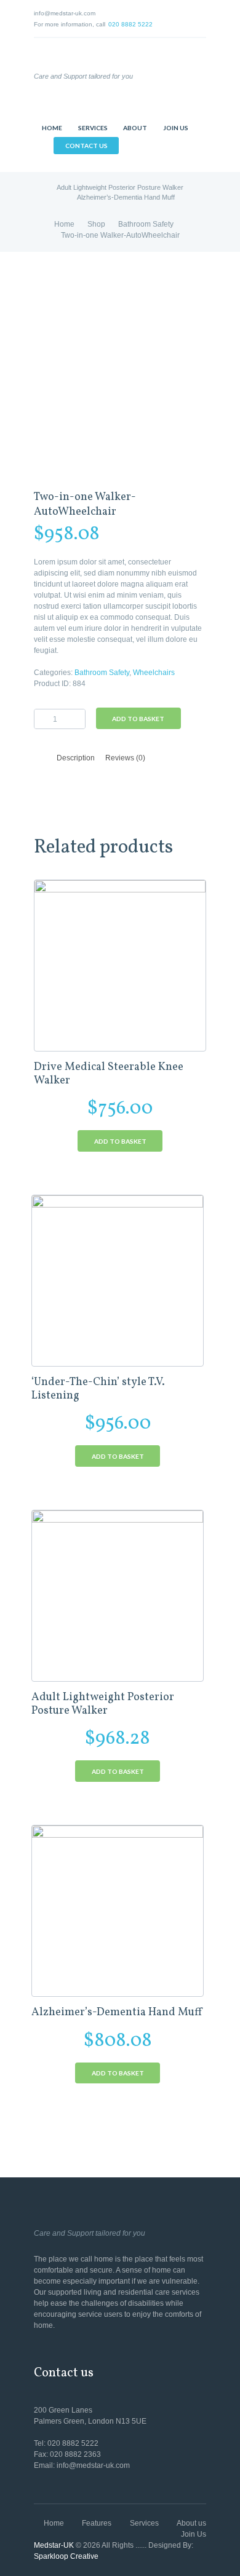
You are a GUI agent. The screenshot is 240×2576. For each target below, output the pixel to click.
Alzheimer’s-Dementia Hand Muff (126, 197)
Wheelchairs (154, 673)
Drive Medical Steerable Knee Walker (109, 1074)
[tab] (76, 758)
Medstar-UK (54, 2545)
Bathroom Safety (146, 224)
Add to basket (138, 719)
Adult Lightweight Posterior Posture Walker (120, 187)
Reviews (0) (125, 758)
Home (64, 224)
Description (76, 758)
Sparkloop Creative (66, 2556)
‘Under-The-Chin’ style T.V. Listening (98, 1389)
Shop (96, 224)
